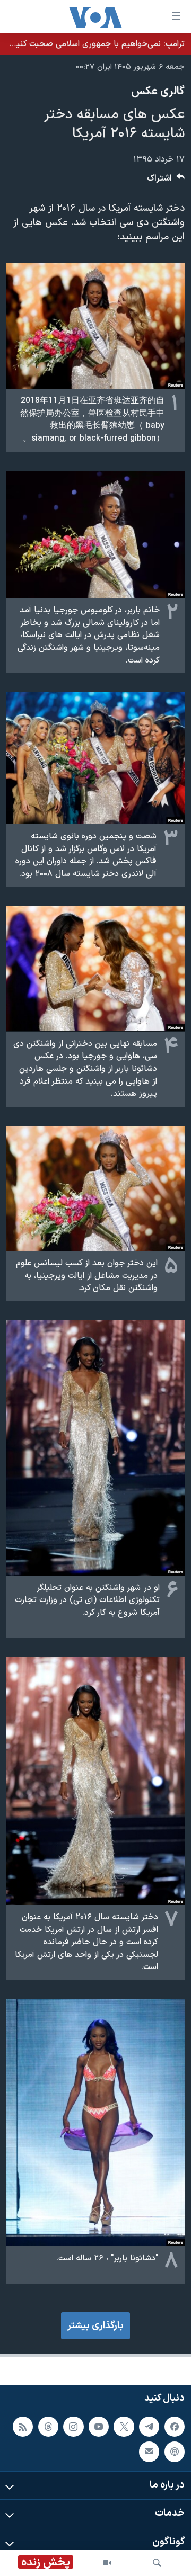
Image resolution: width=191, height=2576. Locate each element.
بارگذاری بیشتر (95, 2326)
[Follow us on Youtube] (99, 2427)
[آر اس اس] (23, 2427)
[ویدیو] (107, 2563)
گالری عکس (158, 92)
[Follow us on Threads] (48, 2427)
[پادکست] (175, 2452)
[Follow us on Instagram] (73, 2427)
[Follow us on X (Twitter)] (124, 2427)
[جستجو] (157, 2563)
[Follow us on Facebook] (175, 2427)
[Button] (166, 181)
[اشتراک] (149, 2452)
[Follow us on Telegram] (149, 2427)
